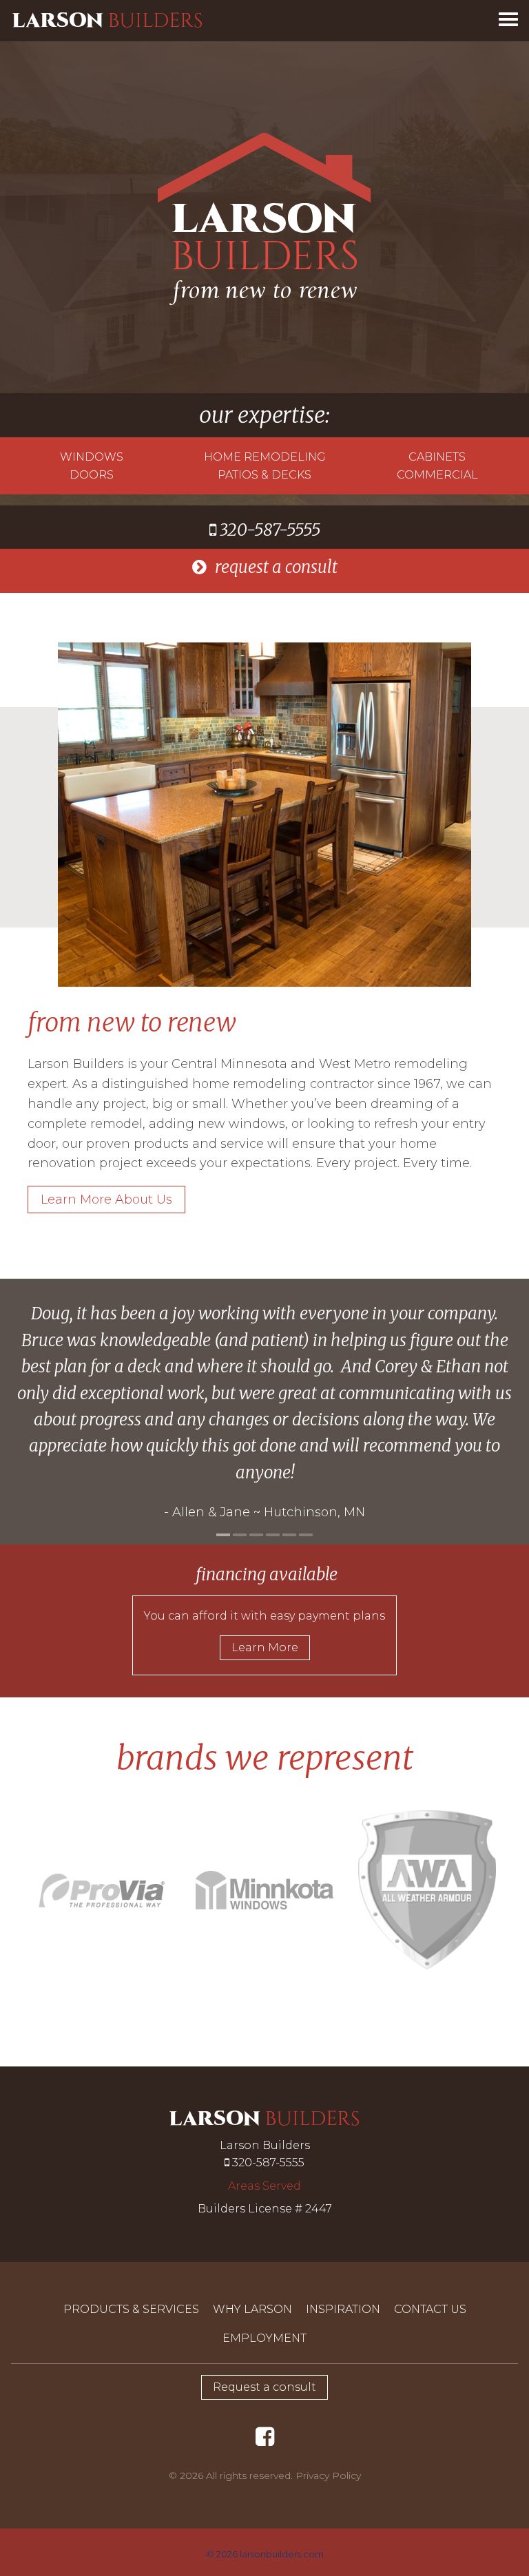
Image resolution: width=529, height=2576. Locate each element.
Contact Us (430, 2309)
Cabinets (437, 457)
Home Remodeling (265, 457)
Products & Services (131, 2309)
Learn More (265, 1647)
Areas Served (264, 2186)
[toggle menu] (508, 18)
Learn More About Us (106, 1200)
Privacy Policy (328, 2475)
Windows (92, 457)
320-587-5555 (268, 530)
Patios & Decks (264, 475)
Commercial (437, 475)
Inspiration (343, 2309)
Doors (92, 475)
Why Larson (252, 2309)
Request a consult (264, 2387)
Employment (264, 2338)
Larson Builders (107, 20)
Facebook (267, 2431)
